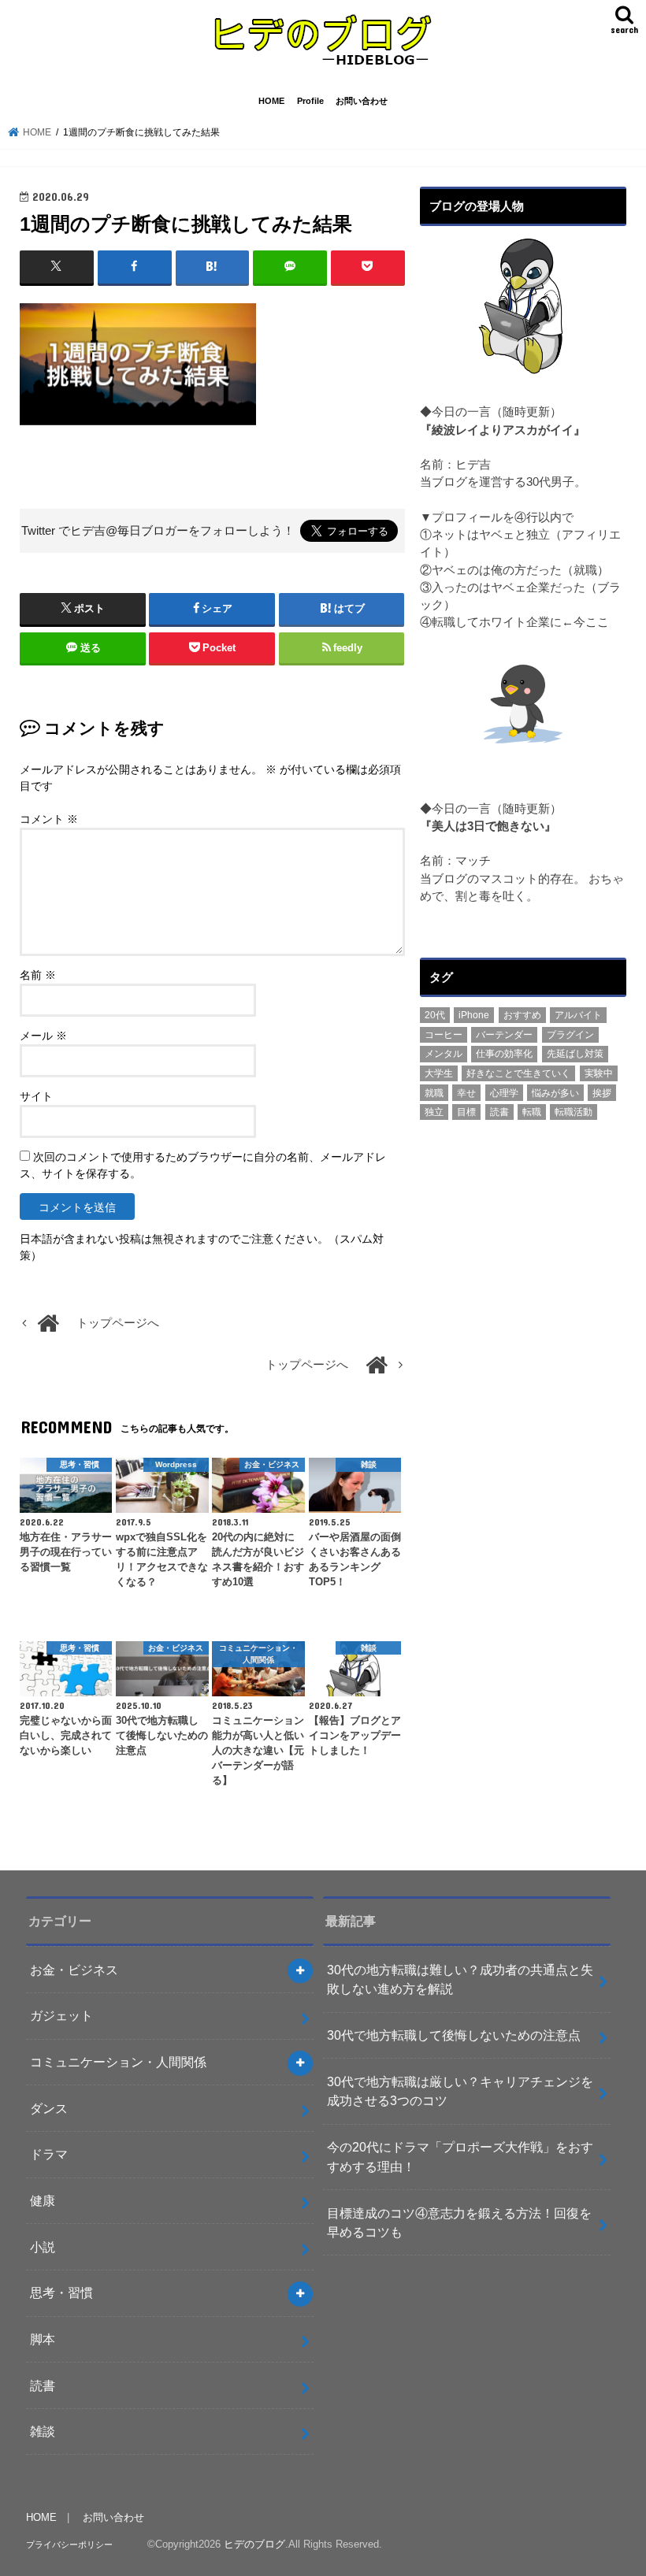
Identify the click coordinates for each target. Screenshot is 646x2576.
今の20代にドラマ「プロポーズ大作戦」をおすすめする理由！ (460, 2157)
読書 (499, 1112)
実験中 (599, 1073)
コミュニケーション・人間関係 (118, 2062)
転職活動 (574, 1112)
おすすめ (522, 1015)
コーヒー (444, 1035)
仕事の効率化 (504, 1054)
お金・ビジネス (74, 1970)
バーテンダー (504, 1035)
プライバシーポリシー (69, 2544)
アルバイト (578, 1015)
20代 (435, 1015)
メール (43, 1036)
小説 (43, 2247)
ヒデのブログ (254, 2544)
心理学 (504, 1093)
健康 (43, 2200)
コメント (49, 819)
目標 (466, 1112)
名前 (38, 975)
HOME (271, 101)
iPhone (474, 1015)
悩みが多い (555, 1093)
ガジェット (61, 2015)
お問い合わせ (362, 101)
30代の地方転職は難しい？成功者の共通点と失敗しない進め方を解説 (460, 1979)
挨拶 (602, 1093)
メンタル (444, 1054)
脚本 (43, 2339)
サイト (36, 1096)
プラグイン (570, 1035)
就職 (434, 1093)
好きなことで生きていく (518, 1073)
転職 (532, 1112)
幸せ (466, 1093)
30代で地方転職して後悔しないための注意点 (454, 2035)
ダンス (49, 2108)
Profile (310, 101)
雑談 (43, 2431)
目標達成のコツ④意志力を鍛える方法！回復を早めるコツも (459, 2223)
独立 (434, 1112)
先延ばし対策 (575, 1054)
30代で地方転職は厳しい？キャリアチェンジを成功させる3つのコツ (460, 2091)
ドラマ (49, 2154)
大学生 (439, 1073)
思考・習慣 (61, 2292)
